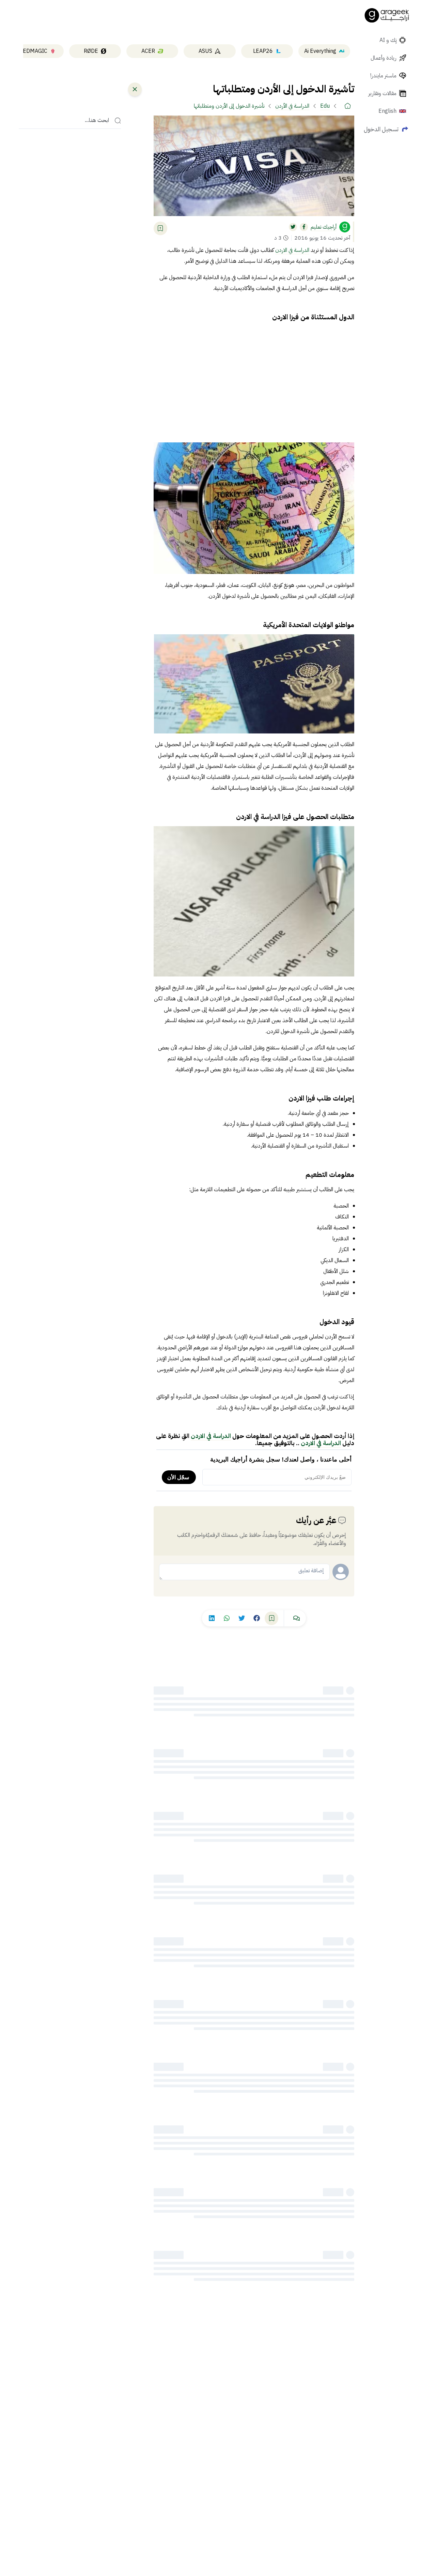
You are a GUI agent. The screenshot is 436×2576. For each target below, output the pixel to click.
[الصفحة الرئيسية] (387, 15)
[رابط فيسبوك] (304, 227)
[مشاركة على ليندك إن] (212, 1618)
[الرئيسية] (347, 106)
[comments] (296, 1618)
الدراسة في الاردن (292, 250)
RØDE (91, 51)
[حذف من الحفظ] (160, 228)
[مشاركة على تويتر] (242, 1618)
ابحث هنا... (97, 121)
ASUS (205, 51)
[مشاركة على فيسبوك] (256, 1618)
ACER (148, 51)
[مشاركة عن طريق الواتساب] (227, 1618)
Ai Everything (320, 51)
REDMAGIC (33, 51)
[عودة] (135, 89)
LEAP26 (263, 51)
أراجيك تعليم (324, 227)
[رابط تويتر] (293, 227)
